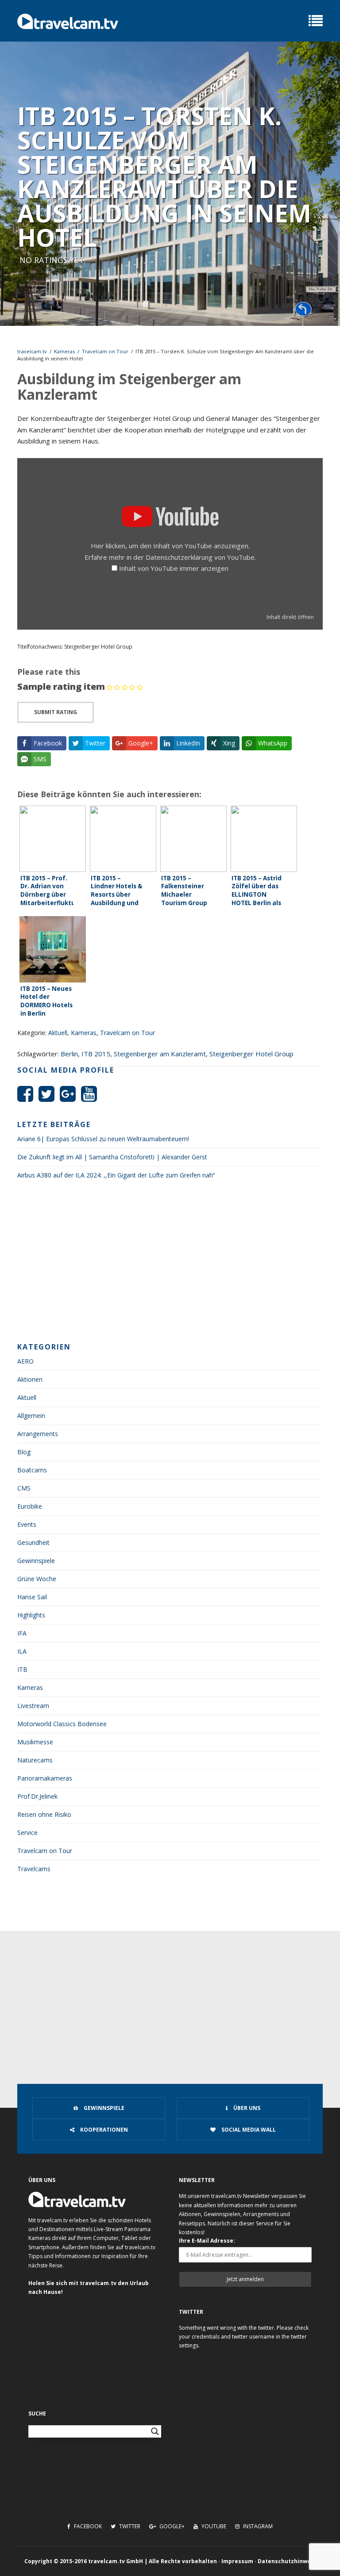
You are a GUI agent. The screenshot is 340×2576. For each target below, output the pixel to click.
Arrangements (38, 1434)
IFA (22, 1633)
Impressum (237, 2561)
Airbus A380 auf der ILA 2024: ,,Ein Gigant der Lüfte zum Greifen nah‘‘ (116, 1175)
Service (27, 1833)
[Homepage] (68, 21)
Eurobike (30, 1506)
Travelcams (34, 1869)
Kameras (64, 351)
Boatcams (32, 1470)
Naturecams (35, 1760)
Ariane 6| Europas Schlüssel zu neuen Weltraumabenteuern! (103, 1139)
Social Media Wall (248, 2130)
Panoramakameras (45, 1778)
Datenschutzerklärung (179, 557)
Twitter (129, 2526)
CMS (24, 1488)
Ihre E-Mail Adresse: (207, 2241)
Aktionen (30, 1379)
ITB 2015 (96, 1054)
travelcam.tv (32, 351)
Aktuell (58, 1033)
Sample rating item (61, 686)
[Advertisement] (170, 1264)
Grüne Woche (37, 1579)
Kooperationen (103, 2130)
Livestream (33, 1706)
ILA (22, 1651)
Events (27, 1524)
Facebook (87, 2526)
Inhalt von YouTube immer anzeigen (174, 568)
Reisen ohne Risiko (44, 1814)
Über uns (246, 2108)
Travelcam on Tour (105, 351)
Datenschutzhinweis (287, 2561)
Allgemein (31, 1416)
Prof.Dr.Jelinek (37, 1796)
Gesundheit (33, 1542)
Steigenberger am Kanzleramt (160, 1054)
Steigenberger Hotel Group (251, 1054)
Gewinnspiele (36, 1561)
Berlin (69, 1054)
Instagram (257, 2526)
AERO (25, 1361)
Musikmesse (35, 1742)
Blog (24, 1452)
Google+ (171, 2526)
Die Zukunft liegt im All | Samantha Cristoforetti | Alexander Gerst (112, 1157)
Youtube (213, 2526)
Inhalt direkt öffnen (290, 617)
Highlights (31, 1615)
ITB (22, 1669)
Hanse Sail (32, 1597)
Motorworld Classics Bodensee (62, 1724)
